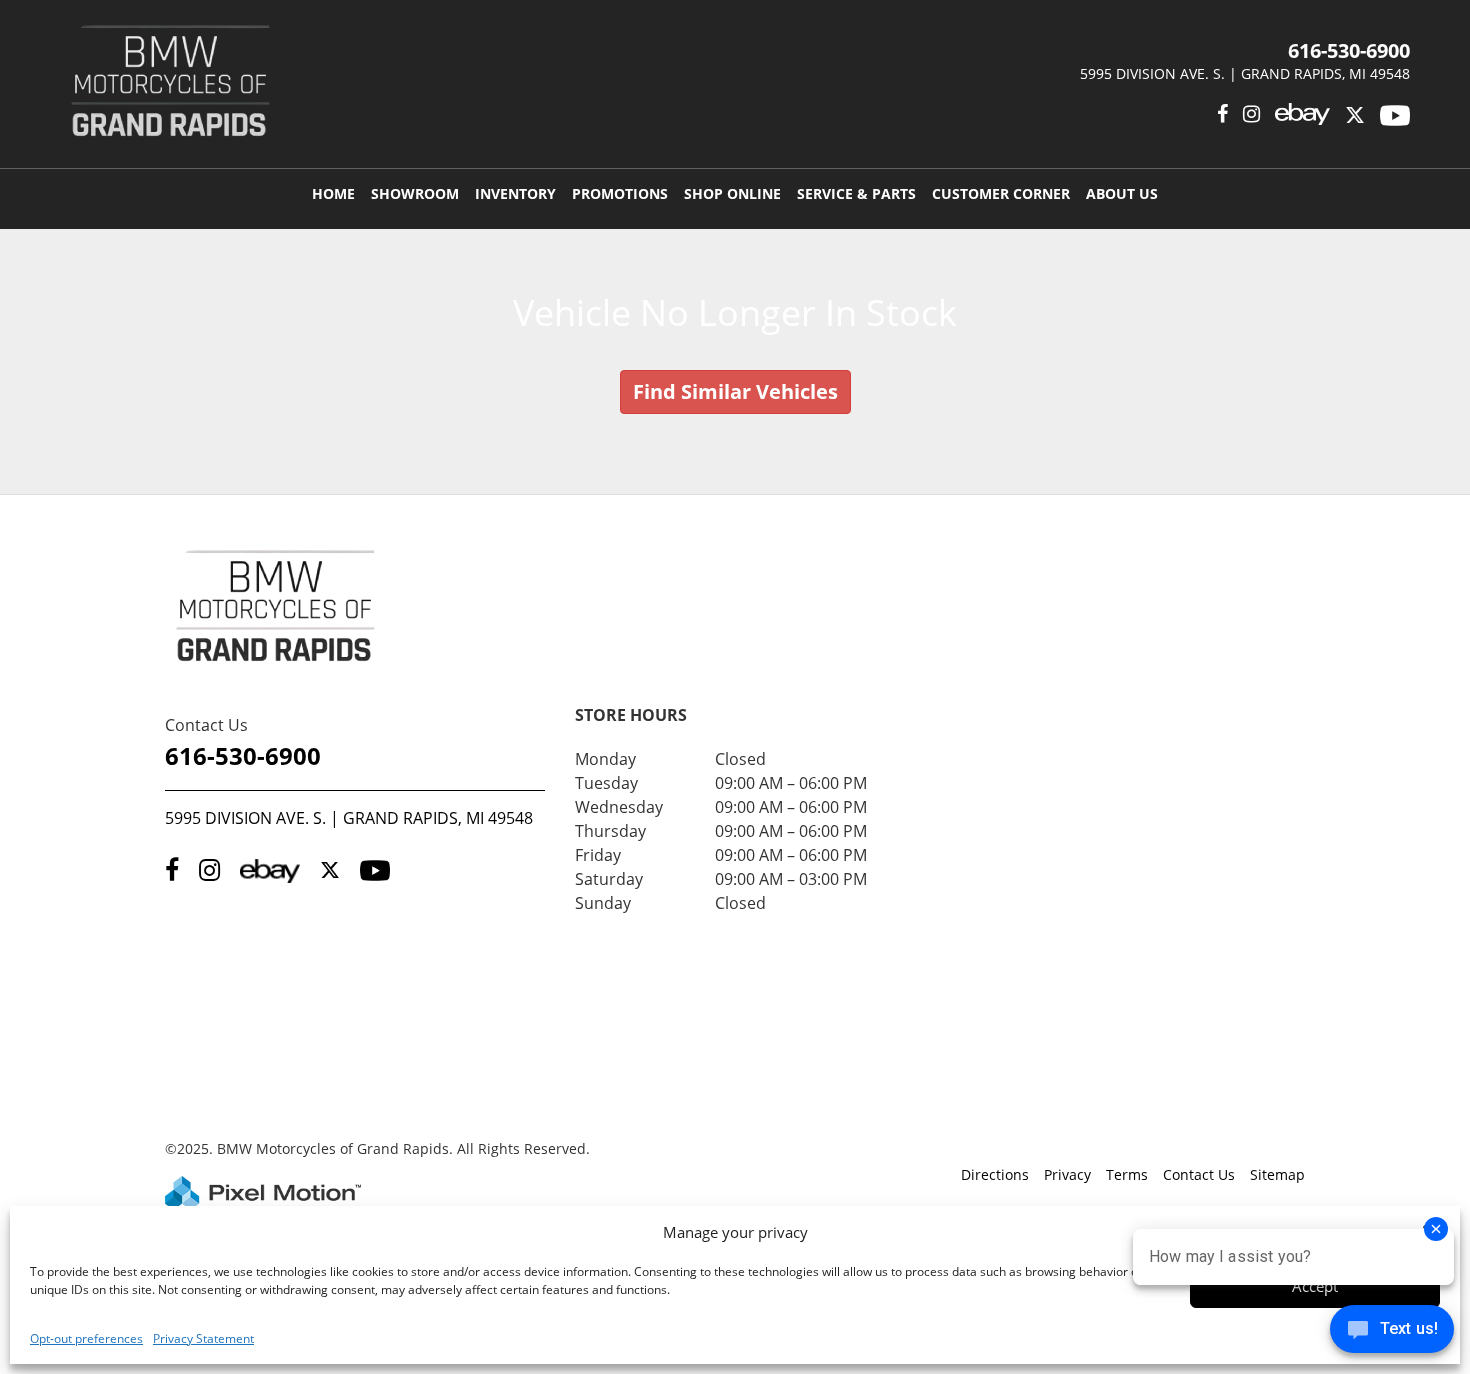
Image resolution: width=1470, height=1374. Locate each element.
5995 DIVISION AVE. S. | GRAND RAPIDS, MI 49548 (349, 818)
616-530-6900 (243, 755)
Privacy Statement (203, 1338)
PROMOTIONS (620, 193)
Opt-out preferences (86, 1338)
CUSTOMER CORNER (1001, 193)
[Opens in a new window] (1222, 114)
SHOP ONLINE (732, 193)
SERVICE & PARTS (856, 193)
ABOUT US (1122, 193)
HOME (333, 193)
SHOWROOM (415, 193)
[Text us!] (1392, 1333)
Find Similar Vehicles (735, 391)
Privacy (1067, 1174)
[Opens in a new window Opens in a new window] (1355, 114)
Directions (995, 1174)
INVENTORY (515, 193)
